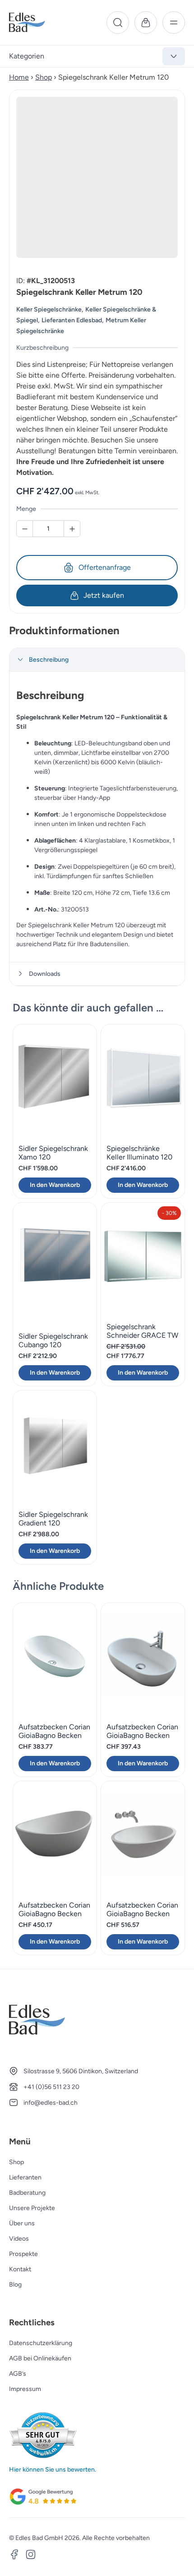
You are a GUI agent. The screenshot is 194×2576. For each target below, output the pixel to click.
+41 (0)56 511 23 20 (51, 2087)
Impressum (25, 2389)
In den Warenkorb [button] (55, 1185)
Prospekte (23, 2254)
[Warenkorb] (146, 23)
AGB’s (18, 2374)
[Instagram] (31, 2556)
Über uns (22, 2223)
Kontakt (20, 2269)
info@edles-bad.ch (51, 2103)
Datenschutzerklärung (41, 2343)
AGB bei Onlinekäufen (40, 2358)
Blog (15, 2285)
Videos (19, 2239)
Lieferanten (25, 2177)
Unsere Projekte (32, 2208)
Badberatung (27, 2193)
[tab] (97, 660)
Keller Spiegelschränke (49, 309)
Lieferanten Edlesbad (72, 320)
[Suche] (118, 23)
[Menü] (174, 23)
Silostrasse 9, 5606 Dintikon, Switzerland (81, 2071)
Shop (44, 77)
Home (19, 77)
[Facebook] (14, 2556)
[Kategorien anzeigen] (174, 56)
